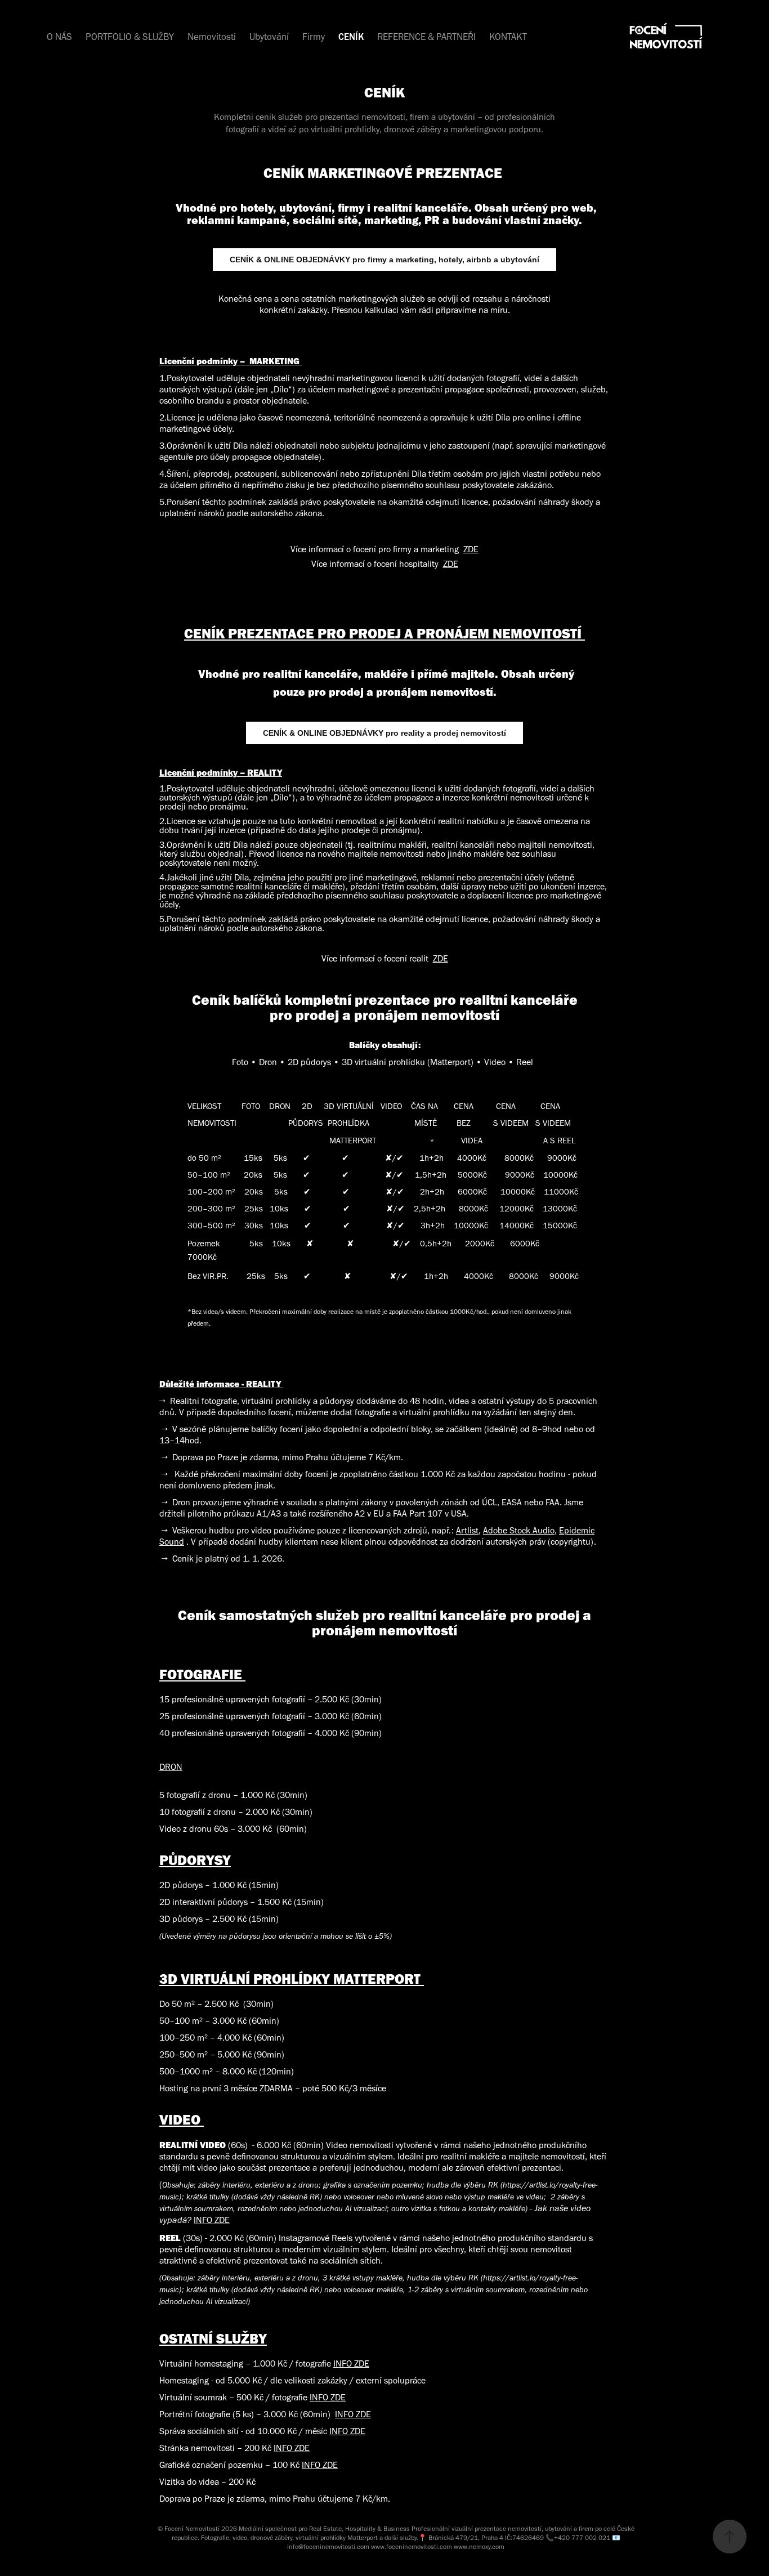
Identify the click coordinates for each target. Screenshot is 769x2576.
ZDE (471, 549)
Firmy (314, 37)
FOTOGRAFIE (202, 1674)
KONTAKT (508, 37)
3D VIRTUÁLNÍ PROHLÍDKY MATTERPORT (292, 1978)
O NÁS (59, 37)
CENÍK (351, 37)
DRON (171, 1767)
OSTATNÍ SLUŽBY (213, 2338)
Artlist (467, 1530)
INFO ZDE (212, 2220)
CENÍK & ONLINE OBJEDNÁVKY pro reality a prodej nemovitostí (384, 733)
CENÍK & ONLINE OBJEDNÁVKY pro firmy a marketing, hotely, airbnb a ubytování (384, 260)
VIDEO (182, 2119)
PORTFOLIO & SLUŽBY (130, 37)
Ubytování (269, 37)
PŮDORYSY (195, 1860)
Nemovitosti (212, 37)
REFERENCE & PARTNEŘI (426, 37)
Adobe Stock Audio (519, 1530)
